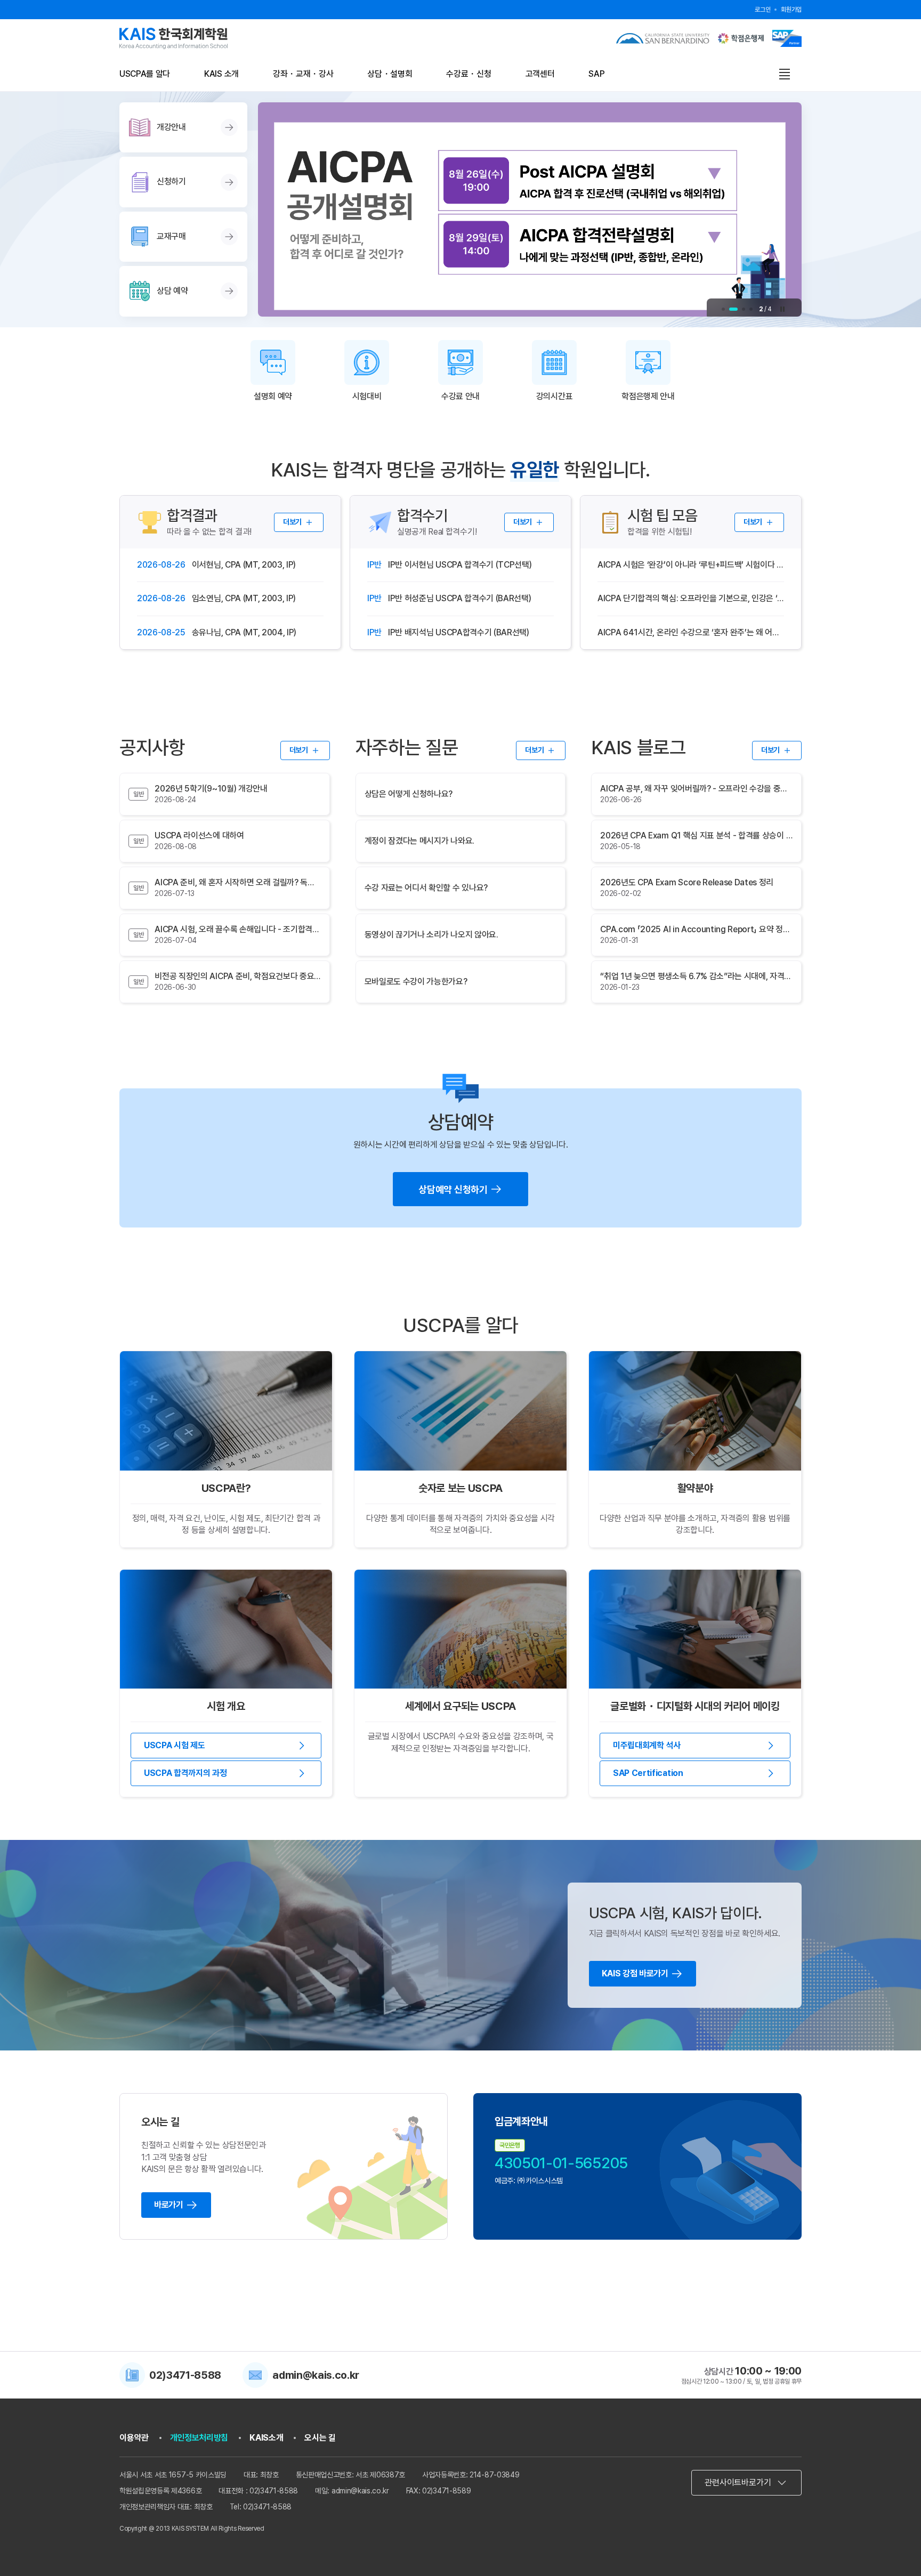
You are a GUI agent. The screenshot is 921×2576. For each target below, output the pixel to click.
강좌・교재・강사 (303, 74)
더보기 (292, 522)
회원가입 (791, 10)
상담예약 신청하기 (453, 1189)
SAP (596, 74)
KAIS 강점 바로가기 (635, 1973)
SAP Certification (648, 1773)
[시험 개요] (226, 1629)
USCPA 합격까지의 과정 (185, 1773)
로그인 (762, 10)
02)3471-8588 (185, 2375)
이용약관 (134, 2438)
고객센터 (540, 74)
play (782, 309)
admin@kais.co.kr (316, 2375)
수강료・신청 (468, 74)
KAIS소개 (266, 2438)
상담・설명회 (390, 74)
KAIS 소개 (221, 74)
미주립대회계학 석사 (647, 1745)
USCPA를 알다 (145, 74)
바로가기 (169, 2205)
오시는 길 (320, 2438)
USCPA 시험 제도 (174, 1745)
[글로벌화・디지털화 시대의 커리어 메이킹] (695, 1629)
